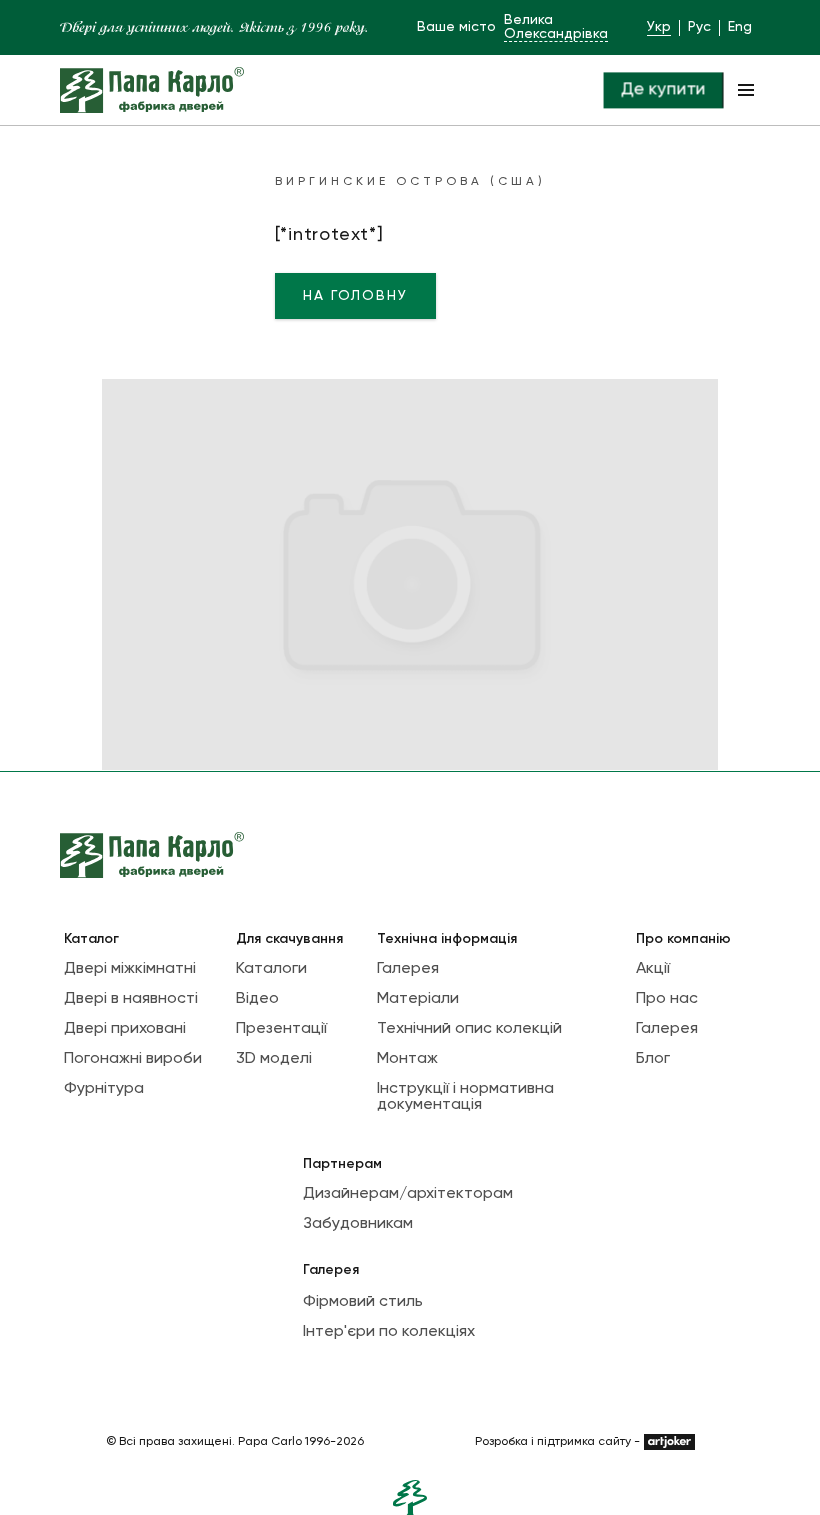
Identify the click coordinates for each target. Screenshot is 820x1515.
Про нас (667, 999)
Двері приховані (125, 1029)
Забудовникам (358, 1224)
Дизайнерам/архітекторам (408, 1194)
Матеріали (418, 999)
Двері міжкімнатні (130, 969)
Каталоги (271, 969)
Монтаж (407, 1059)
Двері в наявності (131, 999)
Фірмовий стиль (363, 1302)
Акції (653, 969)
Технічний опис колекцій (469, 1029)
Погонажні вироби (133, 1059)
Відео (257, 999)
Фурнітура (104, 1089)
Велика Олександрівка (556, 27)
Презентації (281, 1029)
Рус (699, 27)
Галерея (408, 969)
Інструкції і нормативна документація (465, 1097)
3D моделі (274, 1059)
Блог (653, 1059)
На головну (355, 296)
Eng (740, 27)
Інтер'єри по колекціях (389, 1332)
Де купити (663, 90)
